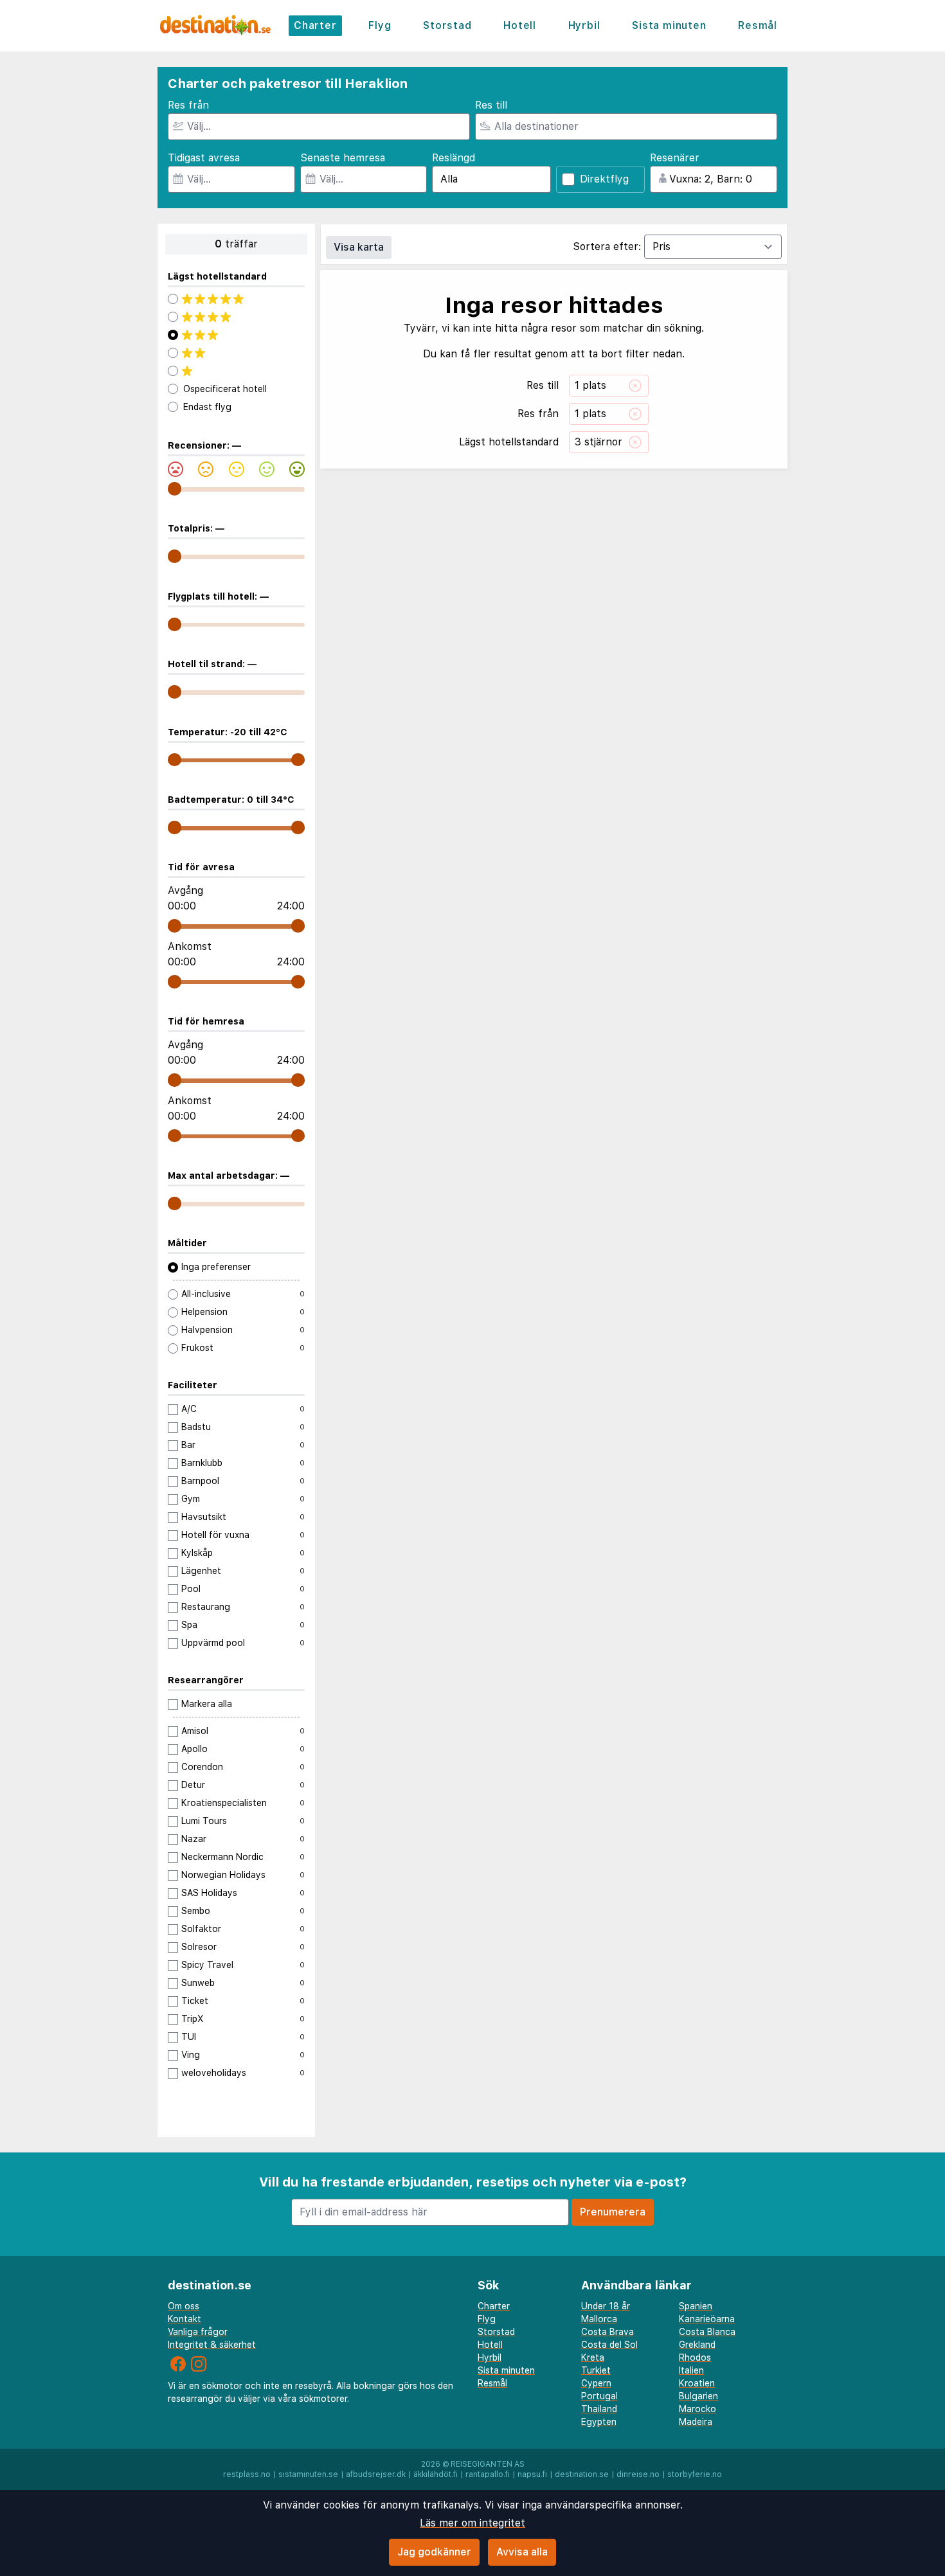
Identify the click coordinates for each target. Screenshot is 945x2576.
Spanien (696, 2306)
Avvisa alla (522, 2552)
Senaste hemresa (343, 158)
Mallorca (599, 2319)
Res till (491, 105)
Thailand (599, 2409)
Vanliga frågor (198, 2332)
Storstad (447, 25)
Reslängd (454, 158)
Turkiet (596, 2370)
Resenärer (675, 158)
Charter (315, 25)
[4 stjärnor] (236, 317)
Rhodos (695, 2357)
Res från (188, 105)
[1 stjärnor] (236, 371)
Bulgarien (698, 2396)
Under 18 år (606, 2306)
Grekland (697, 2345)
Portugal (599, 2396)
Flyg (380, 25)
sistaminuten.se (308, 2474)
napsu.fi (532, 2474)
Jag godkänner (434, 2552)
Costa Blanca (707, 2332)
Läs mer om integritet (473, 2523)
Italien (691, 2370)
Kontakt (184, 2319)
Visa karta (359, 247)
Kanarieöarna (707, 2319)
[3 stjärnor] (236, 335)
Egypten (599, 2422)
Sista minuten (669, 25)
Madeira (696, 2422)
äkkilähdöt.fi (436, 2474)
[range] (175, 489)
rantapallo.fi (488, 2474)
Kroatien (697, 2383)
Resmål (758, 25)
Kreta (593, 2357)
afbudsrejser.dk (376, 2474)
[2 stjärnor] (236, 353)
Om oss (184, 2306)
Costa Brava (607, 2332)
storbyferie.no (695, 2474)
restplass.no (247, 2474)
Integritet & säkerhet (212, 2345)
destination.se (582, 2474)
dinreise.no (638, 2474)
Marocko (697, 2409)
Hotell (520, 25)
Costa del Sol (609, 2345)
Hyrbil (584, 25)
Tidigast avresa (204, 158)
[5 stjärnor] (236, 299)
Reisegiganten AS (488, 2464)
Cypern (596, 2383)
